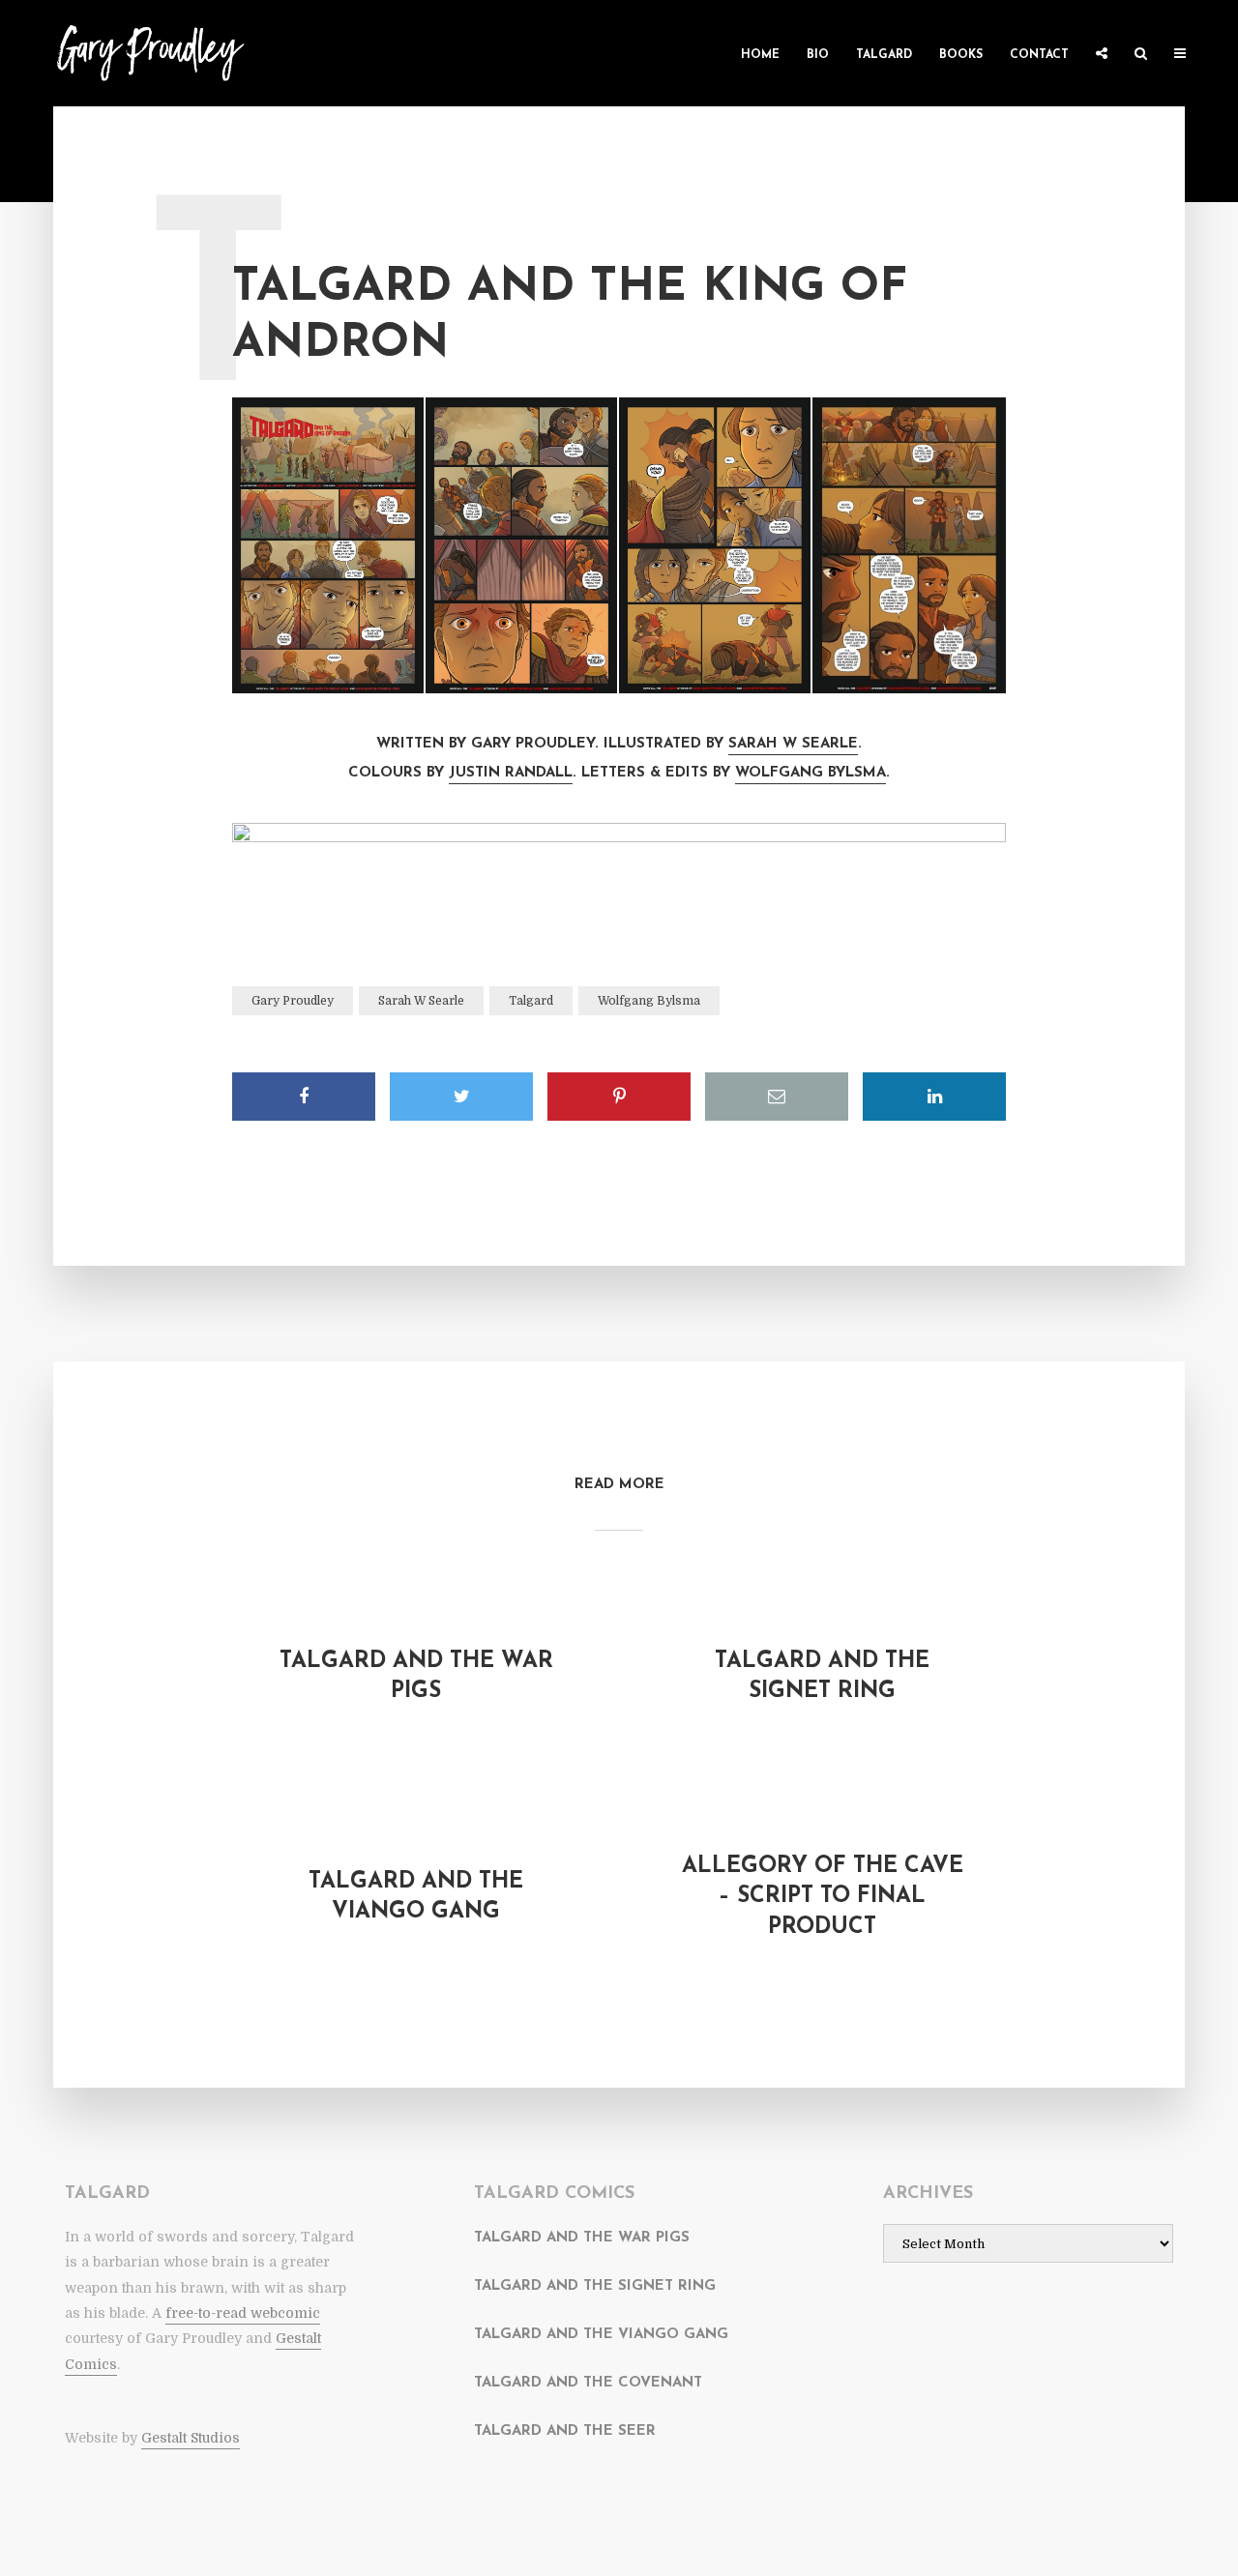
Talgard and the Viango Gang (416, 1897)
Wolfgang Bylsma (811, 773)
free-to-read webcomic (243, 2313)
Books (961, 55)
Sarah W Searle (793, 744)
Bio (818, 55)
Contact (1039, 55)
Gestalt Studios (191, 2438)
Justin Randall (511, 773)
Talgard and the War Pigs (416, 1677)
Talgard (884, 55)
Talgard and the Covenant (588, 2383)
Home (760, 55)
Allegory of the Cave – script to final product (823, 1897)
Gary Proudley (293, 1001)
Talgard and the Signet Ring (822, 1677)
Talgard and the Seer (565, 2431)
